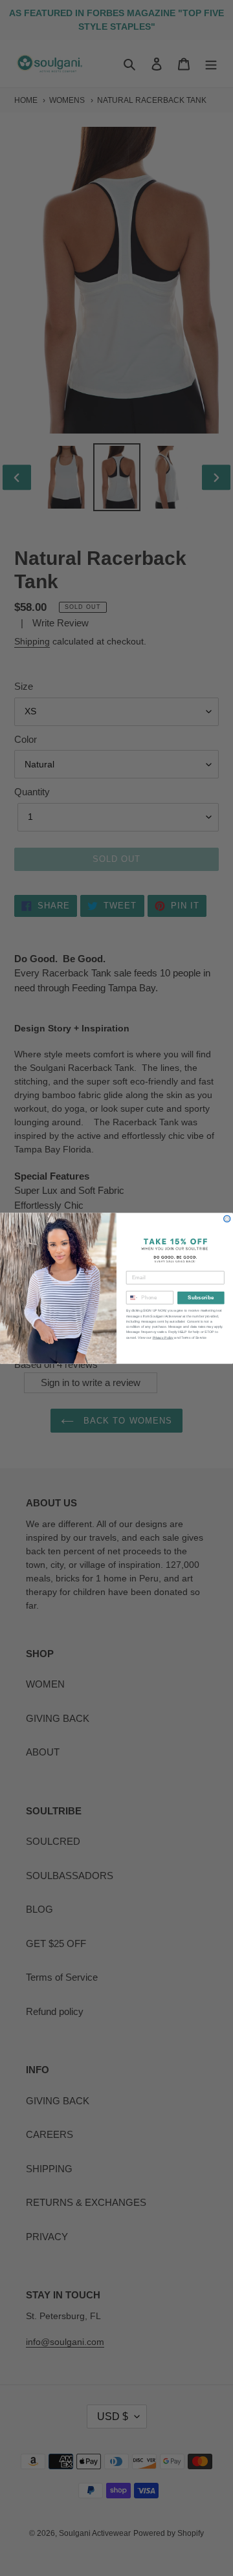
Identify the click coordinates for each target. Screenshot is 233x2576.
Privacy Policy (163, 1338)
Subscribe (201, 1298)
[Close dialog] (227, 1218)
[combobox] (132, 1297)
